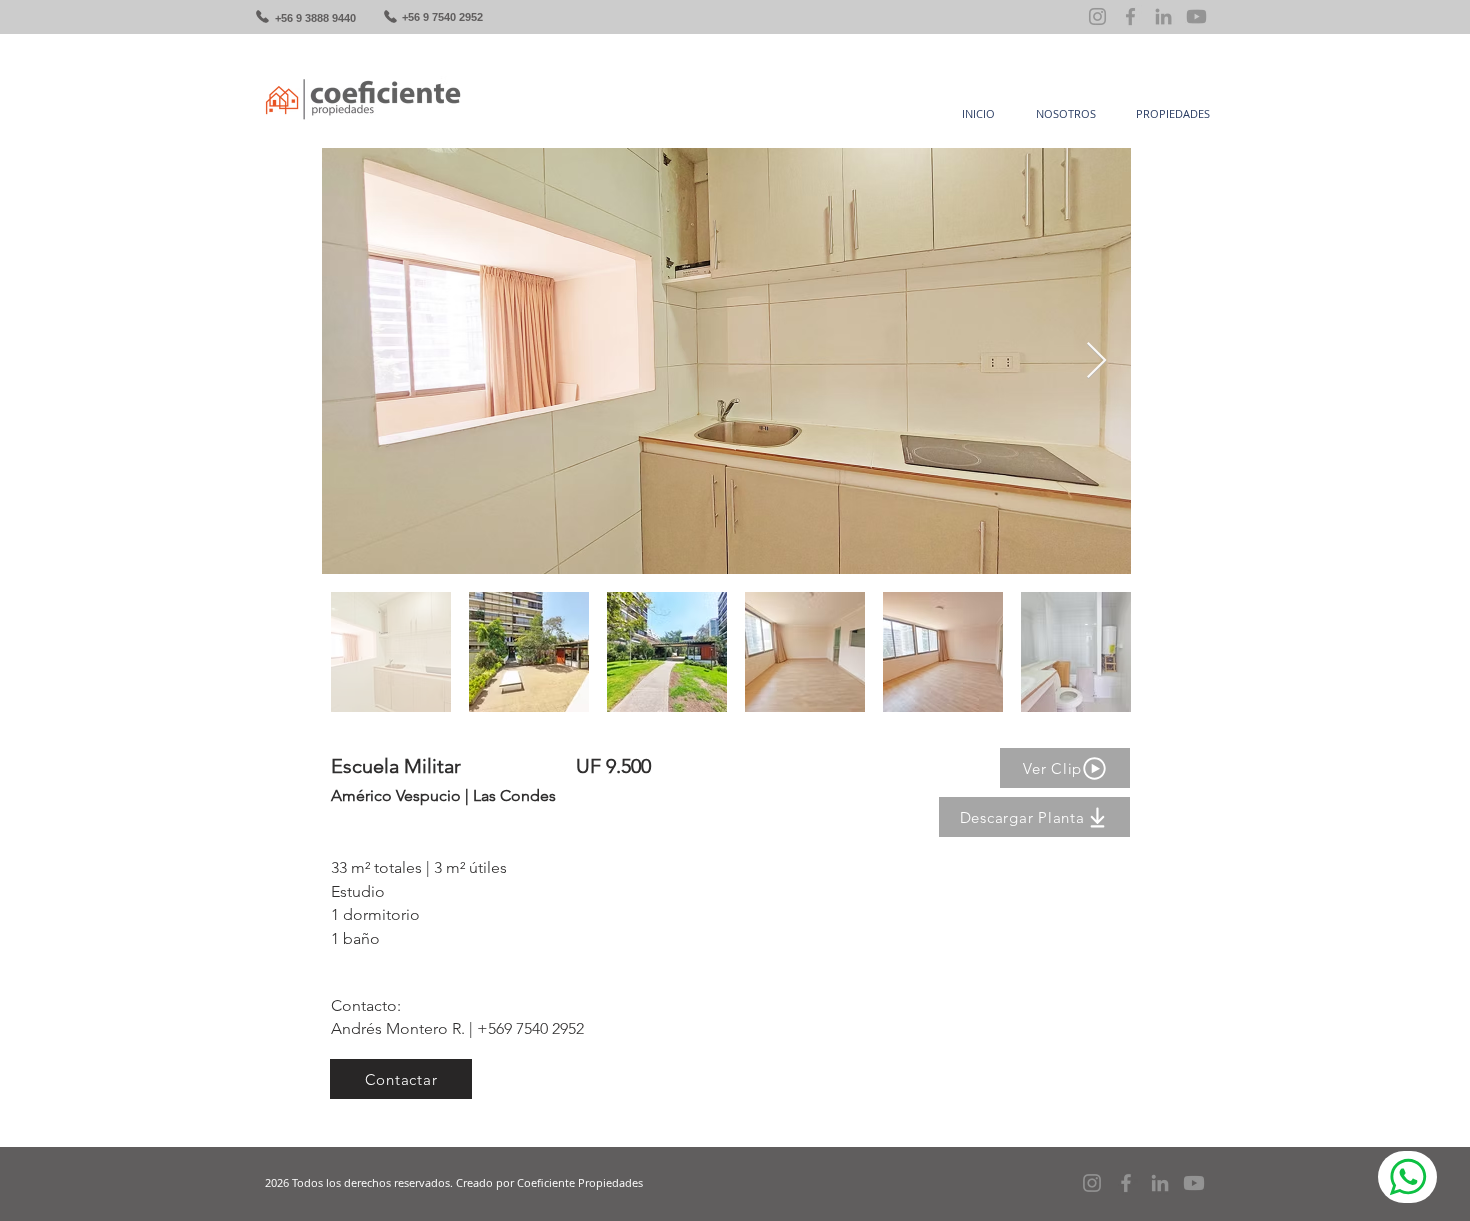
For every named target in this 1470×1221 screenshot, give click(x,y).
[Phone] (262, 16)
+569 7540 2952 (530, 1028)
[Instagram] (1097, 16)
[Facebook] (1130, 16)
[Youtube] (1196, 16)
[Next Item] (1096, 361)
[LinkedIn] (1163, 16)
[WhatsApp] (1407, 1177)
